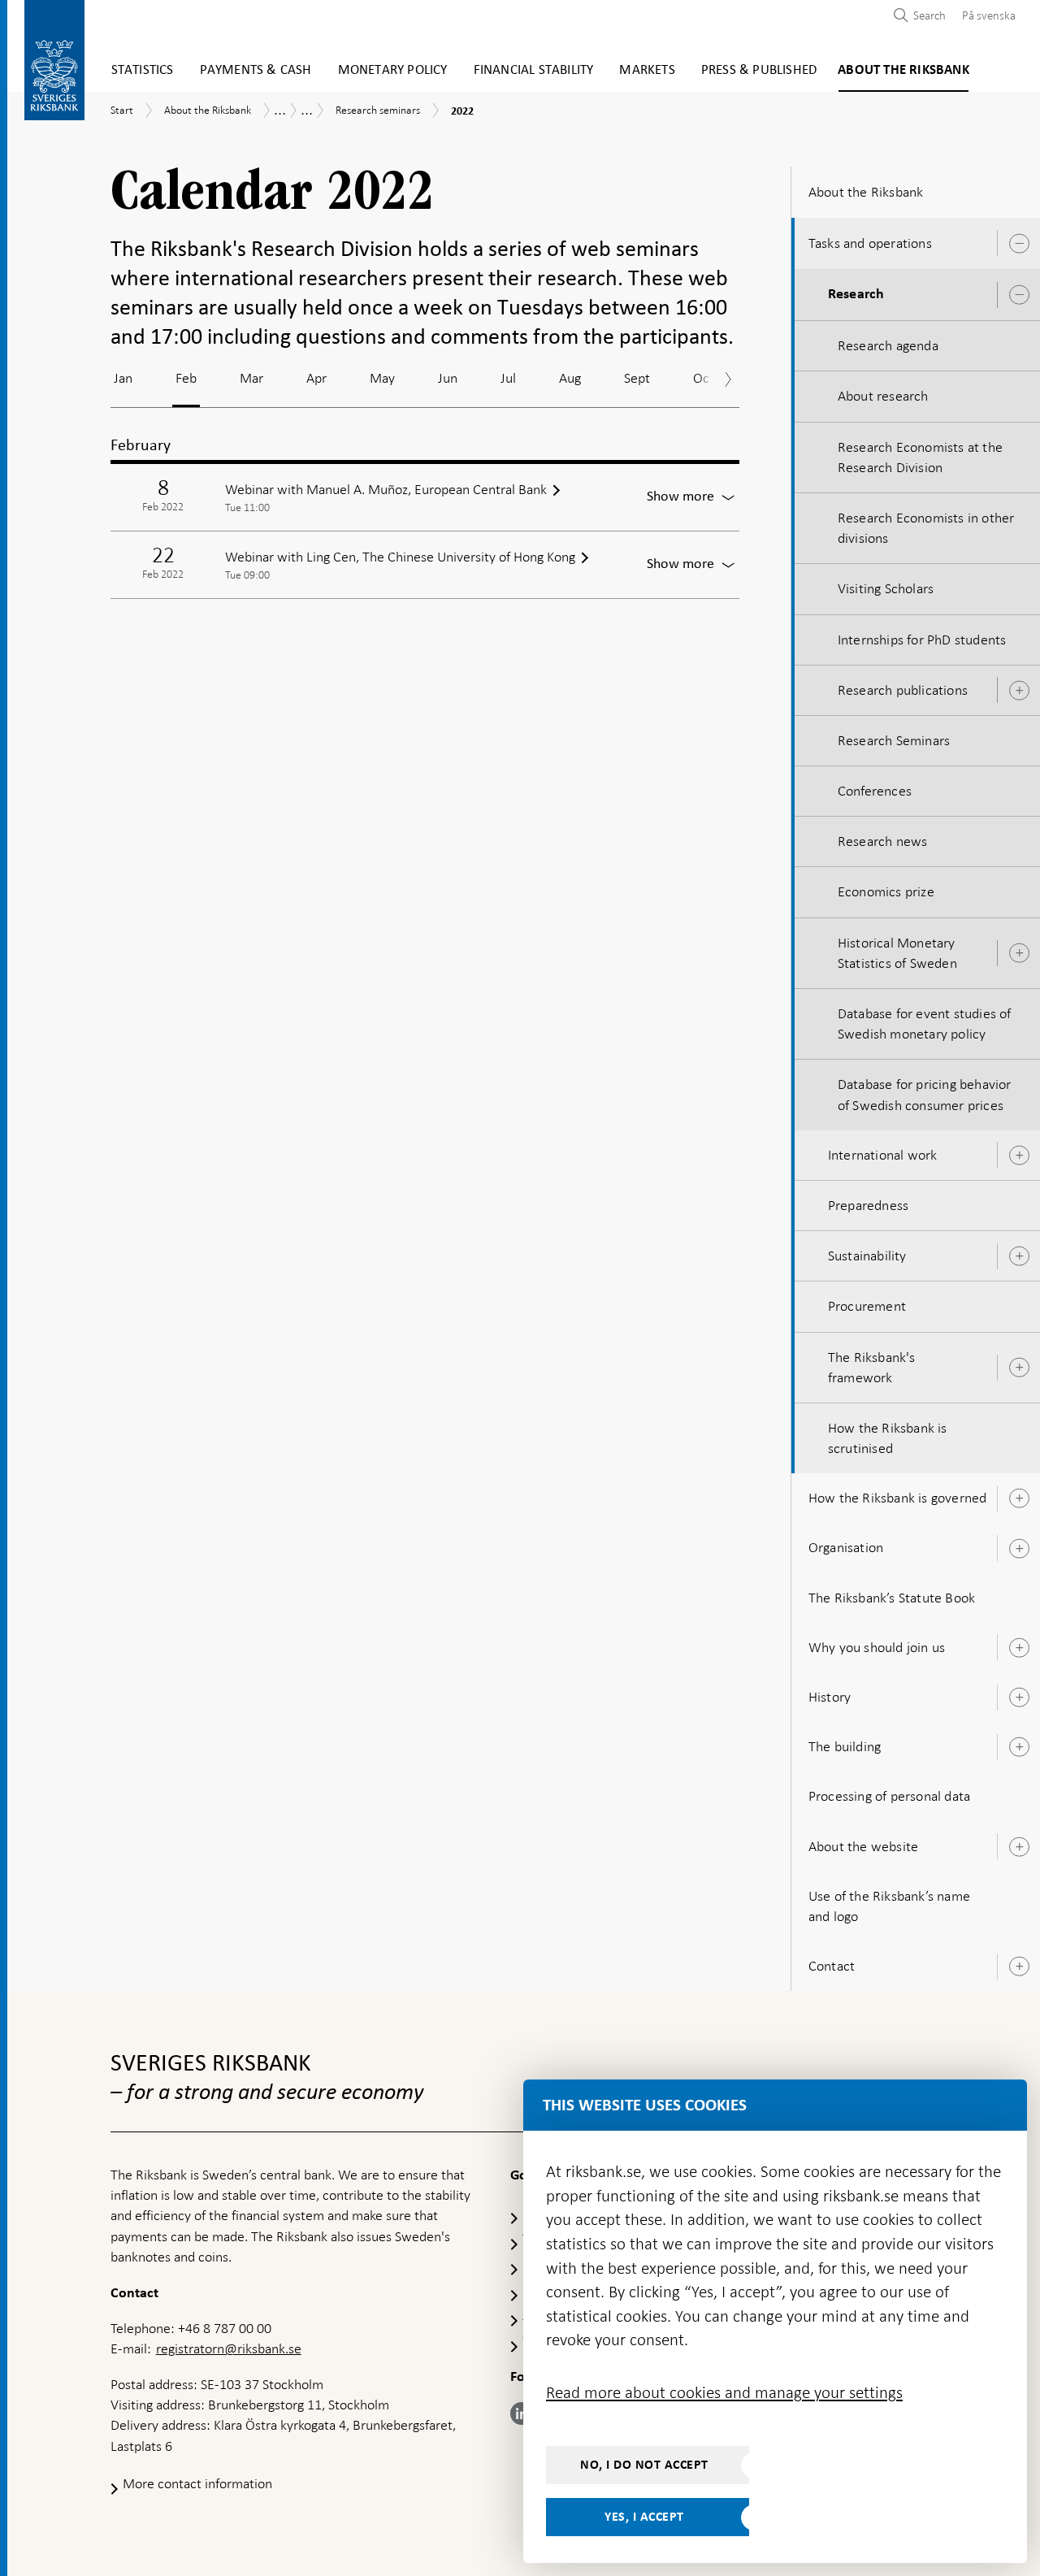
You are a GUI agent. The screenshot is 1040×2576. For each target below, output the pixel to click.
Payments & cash (256, 70)
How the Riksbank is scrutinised (888, 1438)
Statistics (143, 70)
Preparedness (868, 1205)
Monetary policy (393, 70)
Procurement (867, 1306)
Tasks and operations (870, 243)
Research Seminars (894, 740)
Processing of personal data (889, 1796)
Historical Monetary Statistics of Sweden (897, 953)
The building (845, 1746)
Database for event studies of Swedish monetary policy (925, 1023)
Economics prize (886, 891)
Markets (647, 70)
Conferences (875, 791)
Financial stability (534, 70)
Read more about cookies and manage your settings (724, 2392)
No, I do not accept (644, 2465)
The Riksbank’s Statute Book (892, 1598)
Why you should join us (877, 1647)
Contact (832, 1966)
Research (856, 294)
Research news (883, 841)
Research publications (903, 690)
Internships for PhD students (922, 640)
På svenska (989, 15)
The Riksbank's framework (872, 1367)
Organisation (846, 1547)
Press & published (759, 70)
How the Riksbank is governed (898, 1498)
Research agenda (888, 345)
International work (883, 1155)
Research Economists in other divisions (926, 528)
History (830, 1697)
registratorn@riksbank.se (229, 2348)
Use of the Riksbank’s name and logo (889, 1906)
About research (883, 396)
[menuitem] (985, 15)
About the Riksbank (903, 70)
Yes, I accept (644, 2517)
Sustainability (867, 1255)
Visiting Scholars (886, 588)
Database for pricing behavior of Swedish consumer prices (925, 1094)
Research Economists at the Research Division (920, 457)
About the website (863, 1846)
